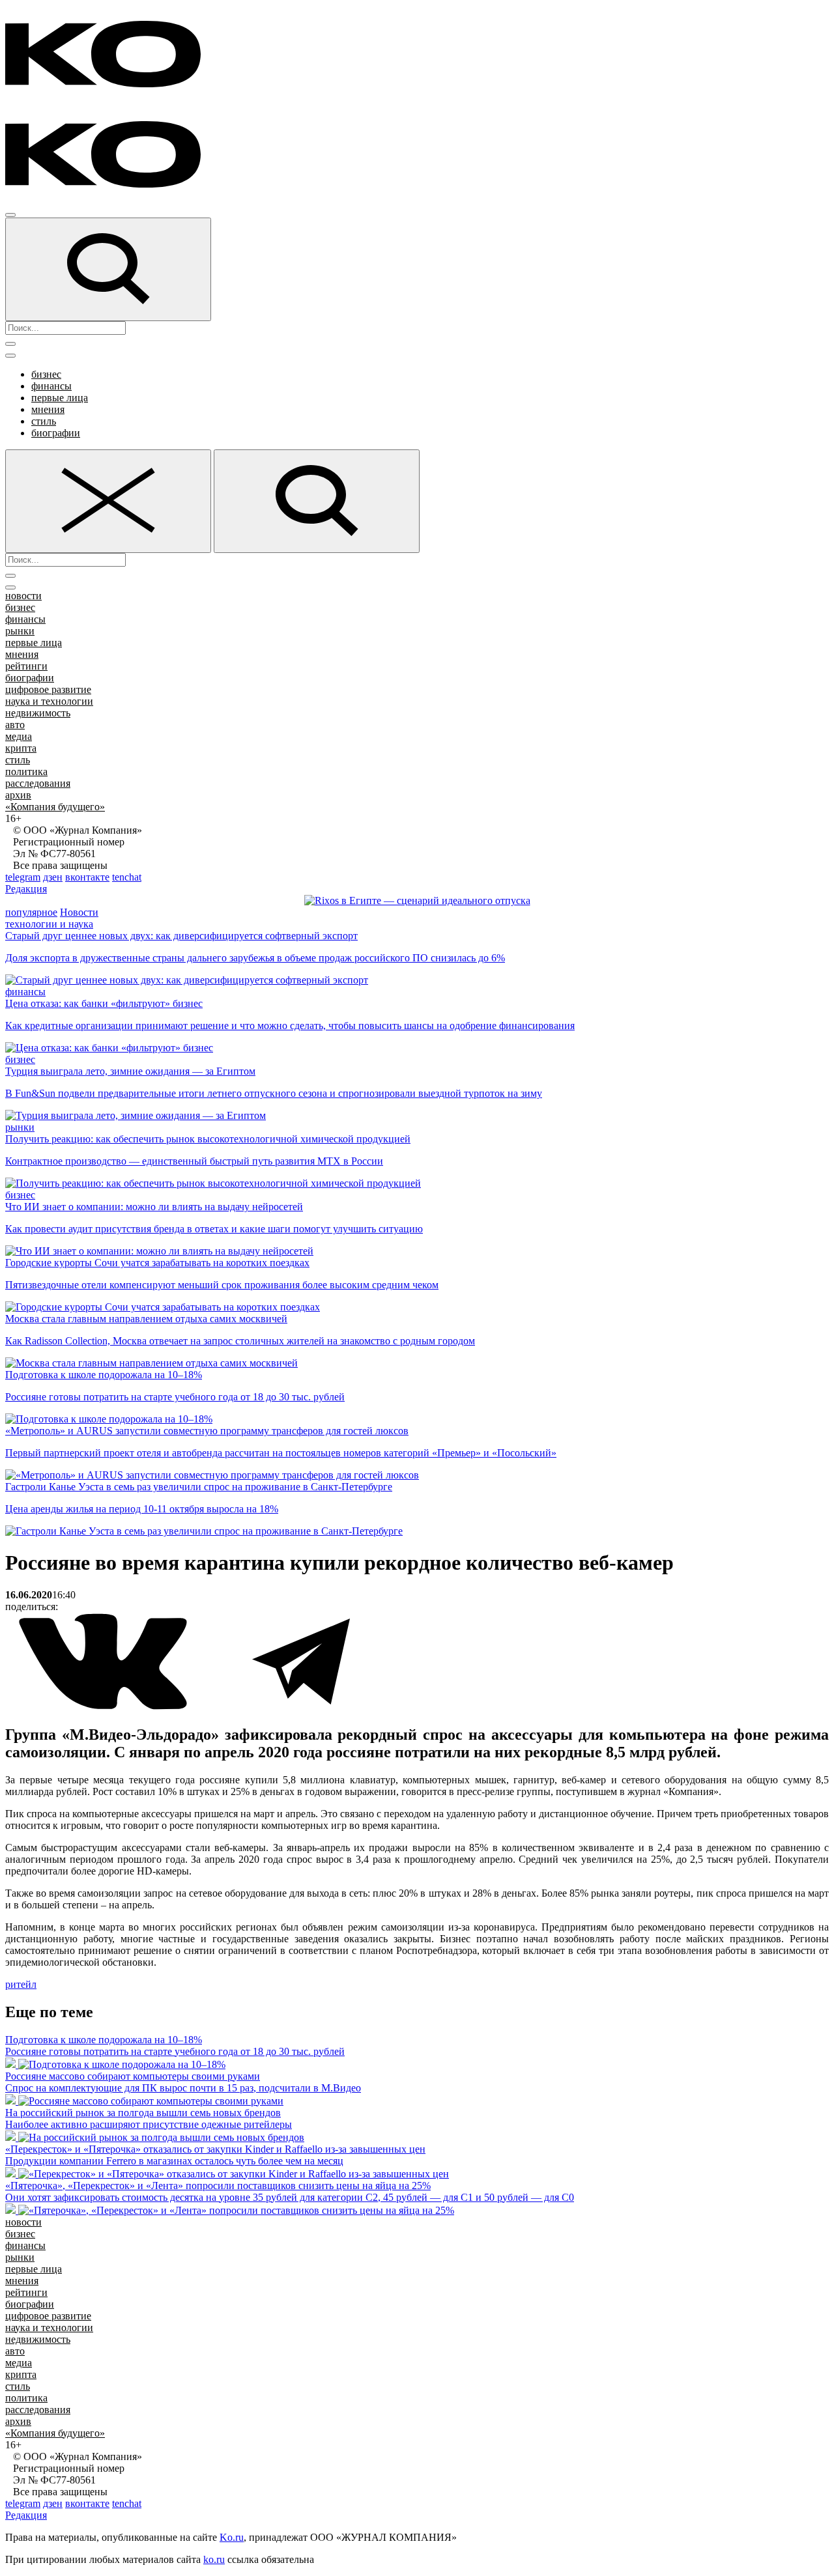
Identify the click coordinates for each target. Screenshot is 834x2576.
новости (23, 596)
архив (18, 795)
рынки (20, 631)
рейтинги (26, 666)
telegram (23, 877)
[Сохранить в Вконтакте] (104, 1707)
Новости (79, 912)
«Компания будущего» (55, 807)
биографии (56, 433)
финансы (51, 386)
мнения (48, 409)
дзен (53, 877)
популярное (31, 912)
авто (15, 725)
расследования (38, 783)
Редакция (26, 889)
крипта (21, 748)
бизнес (46, 374)
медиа (19, 736)
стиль (44, 421)
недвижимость (38, 713)
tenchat (127, 877)
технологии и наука (49, 924)
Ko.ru (232, 2537)
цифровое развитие (48, 689)
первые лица (60, 398)
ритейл (21, 1984)
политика (26, 771)
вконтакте (87, 877)
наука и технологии (49, 701)
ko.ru (214, 2559)
